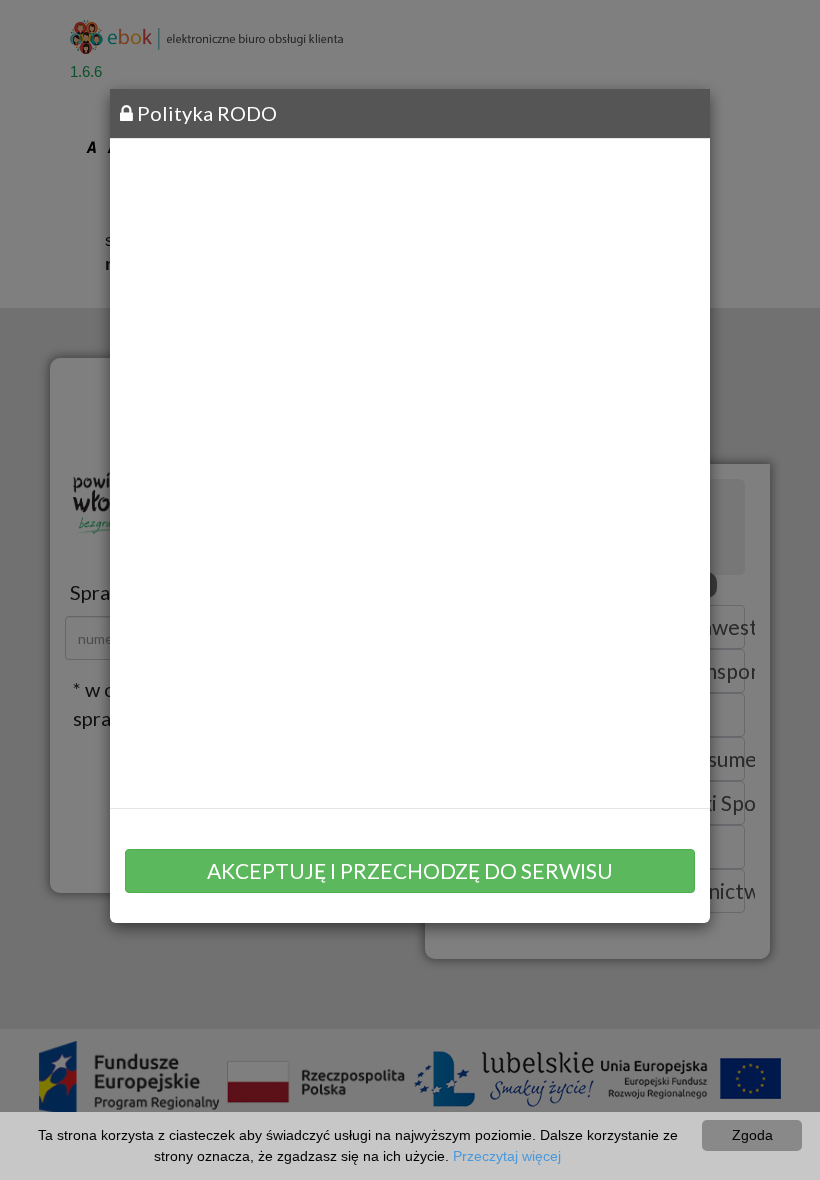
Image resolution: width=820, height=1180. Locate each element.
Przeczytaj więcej (507, 1156)
